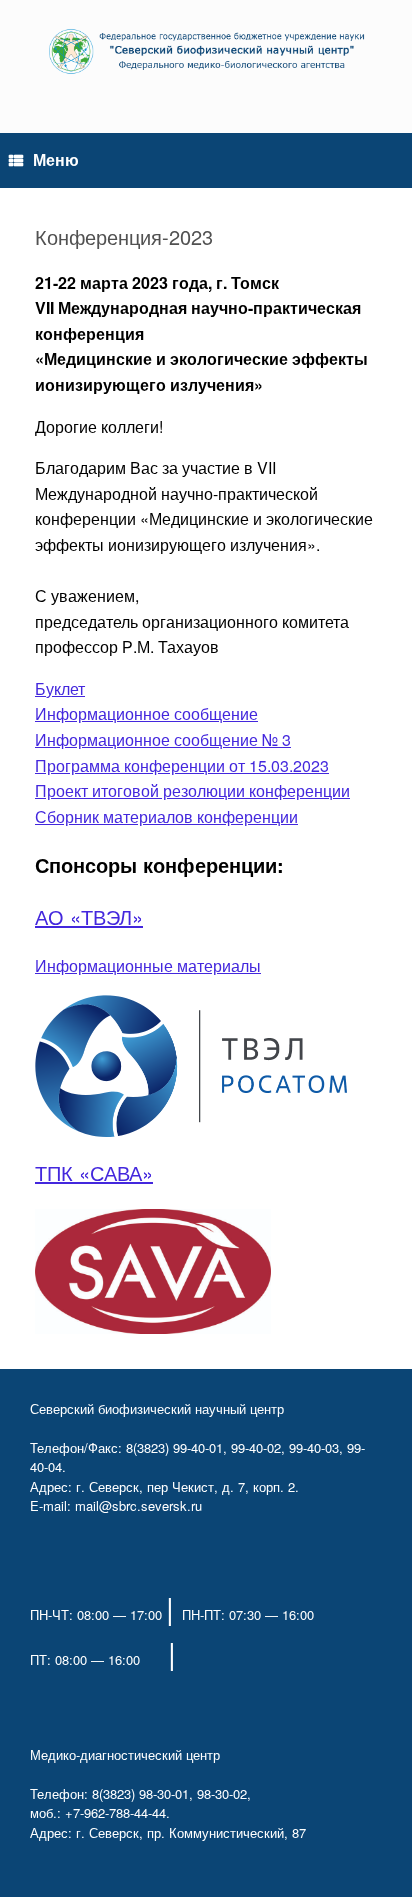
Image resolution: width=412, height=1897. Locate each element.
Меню (56, 159)
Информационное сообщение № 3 (163, 739)
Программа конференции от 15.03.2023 (182, 765)
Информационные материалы (148, 965)
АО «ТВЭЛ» (89, 916)
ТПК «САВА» (94, 1172)
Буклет (60, 688)
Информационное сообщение (146, 713)
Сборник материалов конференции (166, 816)
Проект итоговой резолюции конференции (192, 790)
